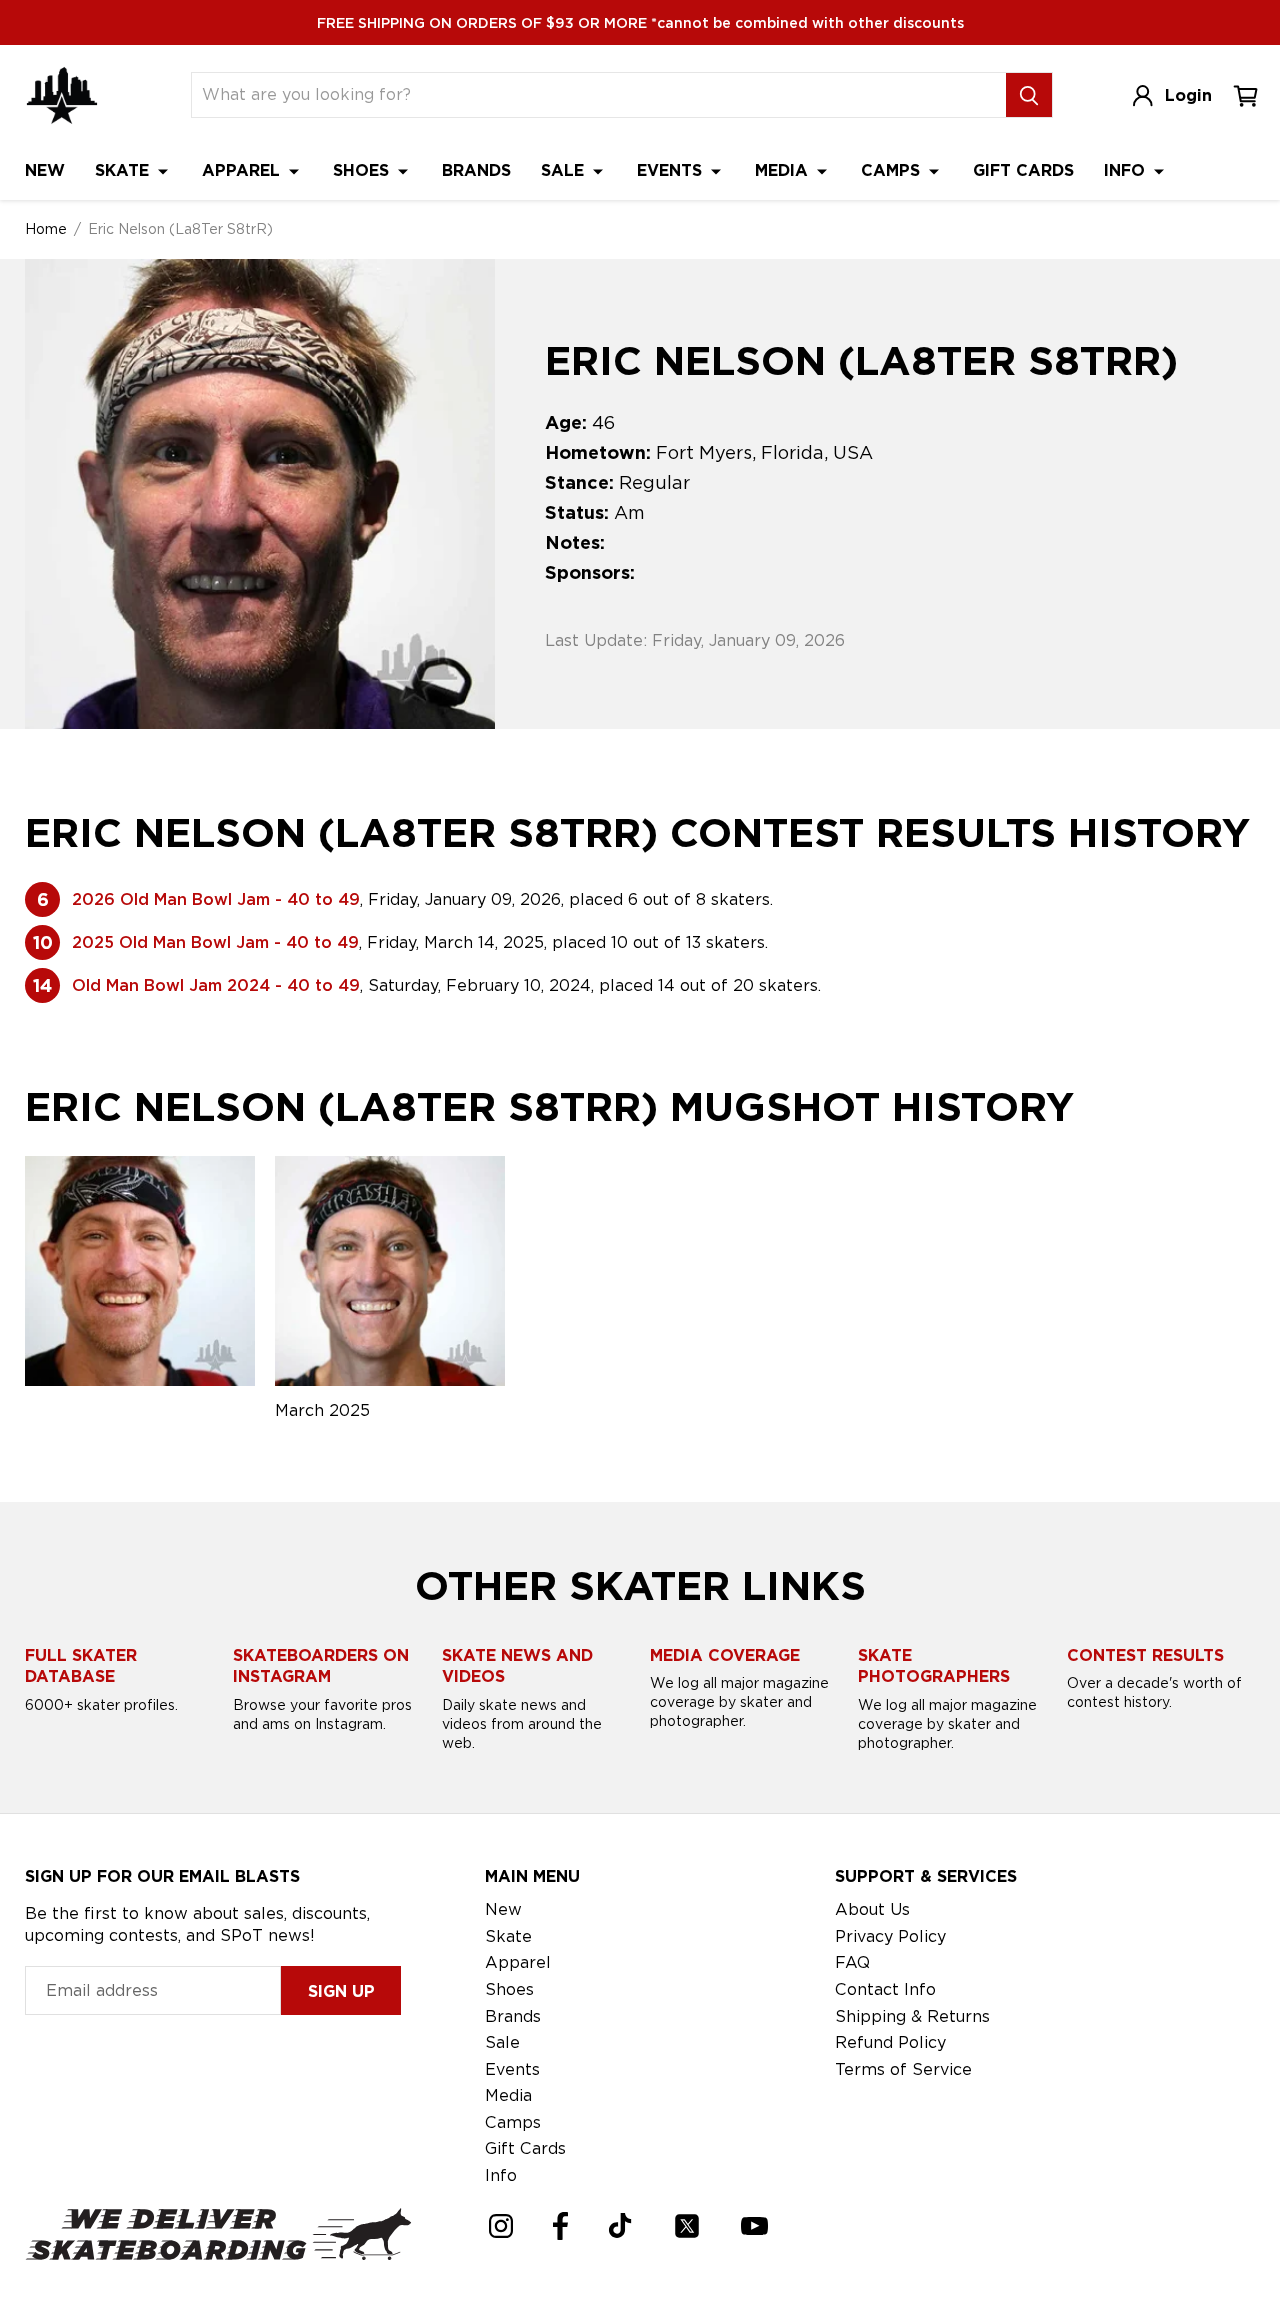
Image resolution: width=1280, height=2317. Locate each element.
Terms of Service (903, 2069)
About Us (872, 1909)
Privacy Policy (890, 1936)
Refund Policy (890, 2042)
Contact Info (885, 1989)
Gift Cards (1023, 170)
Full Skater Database (81, 1666)
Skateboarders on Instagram (321, 1666)
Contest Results (1145, 1655)
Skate (124, 170)
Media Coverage (725, 1655)
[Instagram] (501, 2226)
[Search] (1029, 95)
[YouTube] (754, 2226)
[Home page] (62, 95)
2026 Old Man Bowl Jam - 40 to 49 (216, 899)
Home (46, 229)
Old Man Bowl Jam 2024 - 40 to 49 (216, 985)
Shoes (363, 170)
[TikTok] (620, 2225)
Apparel (243, 170)
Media (784, 170)
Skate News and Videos (517, 1666)
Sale (565, 170)
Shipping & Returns (912, 2016)
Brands (476, 170)
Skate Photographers (934, 1666)
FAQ (852, 1962)
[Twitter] (687, 2226)
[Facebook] (560, 2226)
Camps (893, 170)
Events (672, 170)
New (45, 170)
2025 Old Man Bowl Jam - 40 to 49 (215, 942)
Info (1127, 170)
